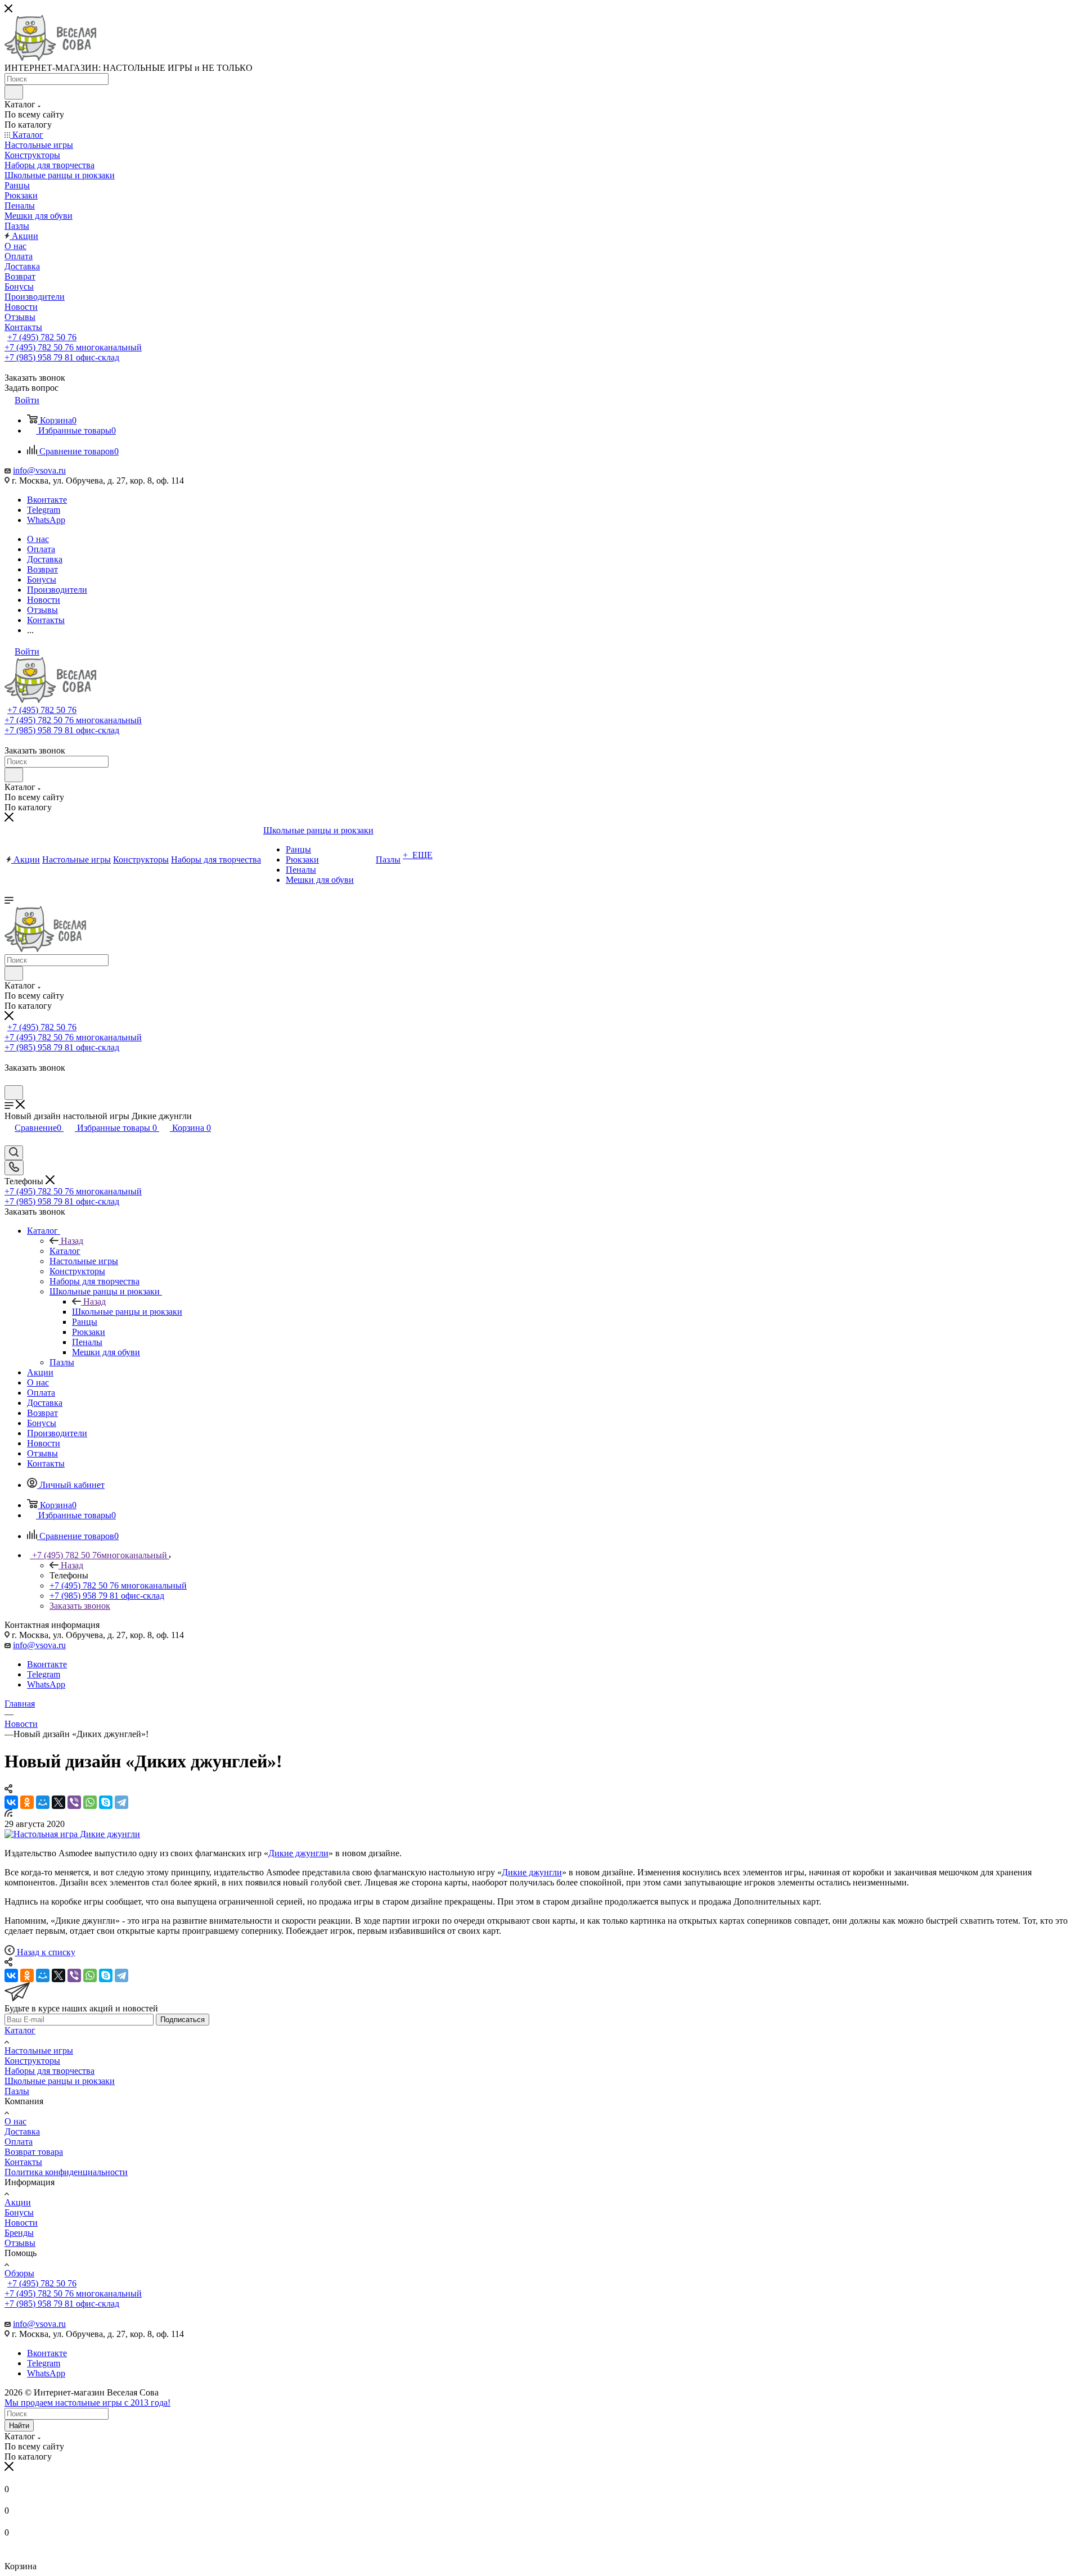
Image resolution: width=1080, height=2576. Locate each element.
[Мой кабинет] (10, 1080)
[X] (58, 1802)
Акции (18, 2202)
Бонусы (19, 2212)
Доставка (22, 2131)
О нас (15, 2121)
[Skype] (106, 1802)
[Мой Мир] (43, 1802)
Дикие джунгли (298, 1853)
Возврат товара (34, 2152)
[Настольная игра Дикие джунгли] (72, 1834)
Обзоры (19, 2273)
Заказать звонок (80, 1606)
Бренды (19, 2233)
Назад (72, 1241)
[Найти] (14, 92)
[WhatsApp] (90, 1802)
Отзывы (20, 2243)
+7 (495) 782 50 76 (42, 337)
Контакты (23, 2162)
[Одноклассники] (27, 1802)
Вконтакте (47, 500)
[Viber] (74, 1802)
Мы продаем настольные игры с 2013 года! (87, 2403)
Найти (19, 2426)
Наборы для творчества (49, 2071)
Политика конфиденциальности (66, 2172)
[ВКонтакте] (11, 1802)
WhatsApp (46, 520)
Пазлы (17, 2091)
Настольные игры (39, 2051)
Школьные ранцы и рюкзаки (127, 1312)
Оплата (19, 2142)
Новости (21, 2223)
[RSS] (8, 1814)
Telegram (44, 510)
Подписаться (183, 2020)
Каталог (65, 1251)
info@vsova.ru (39, 470)
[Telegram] (121, 1802)
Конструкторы (32, 2061)
